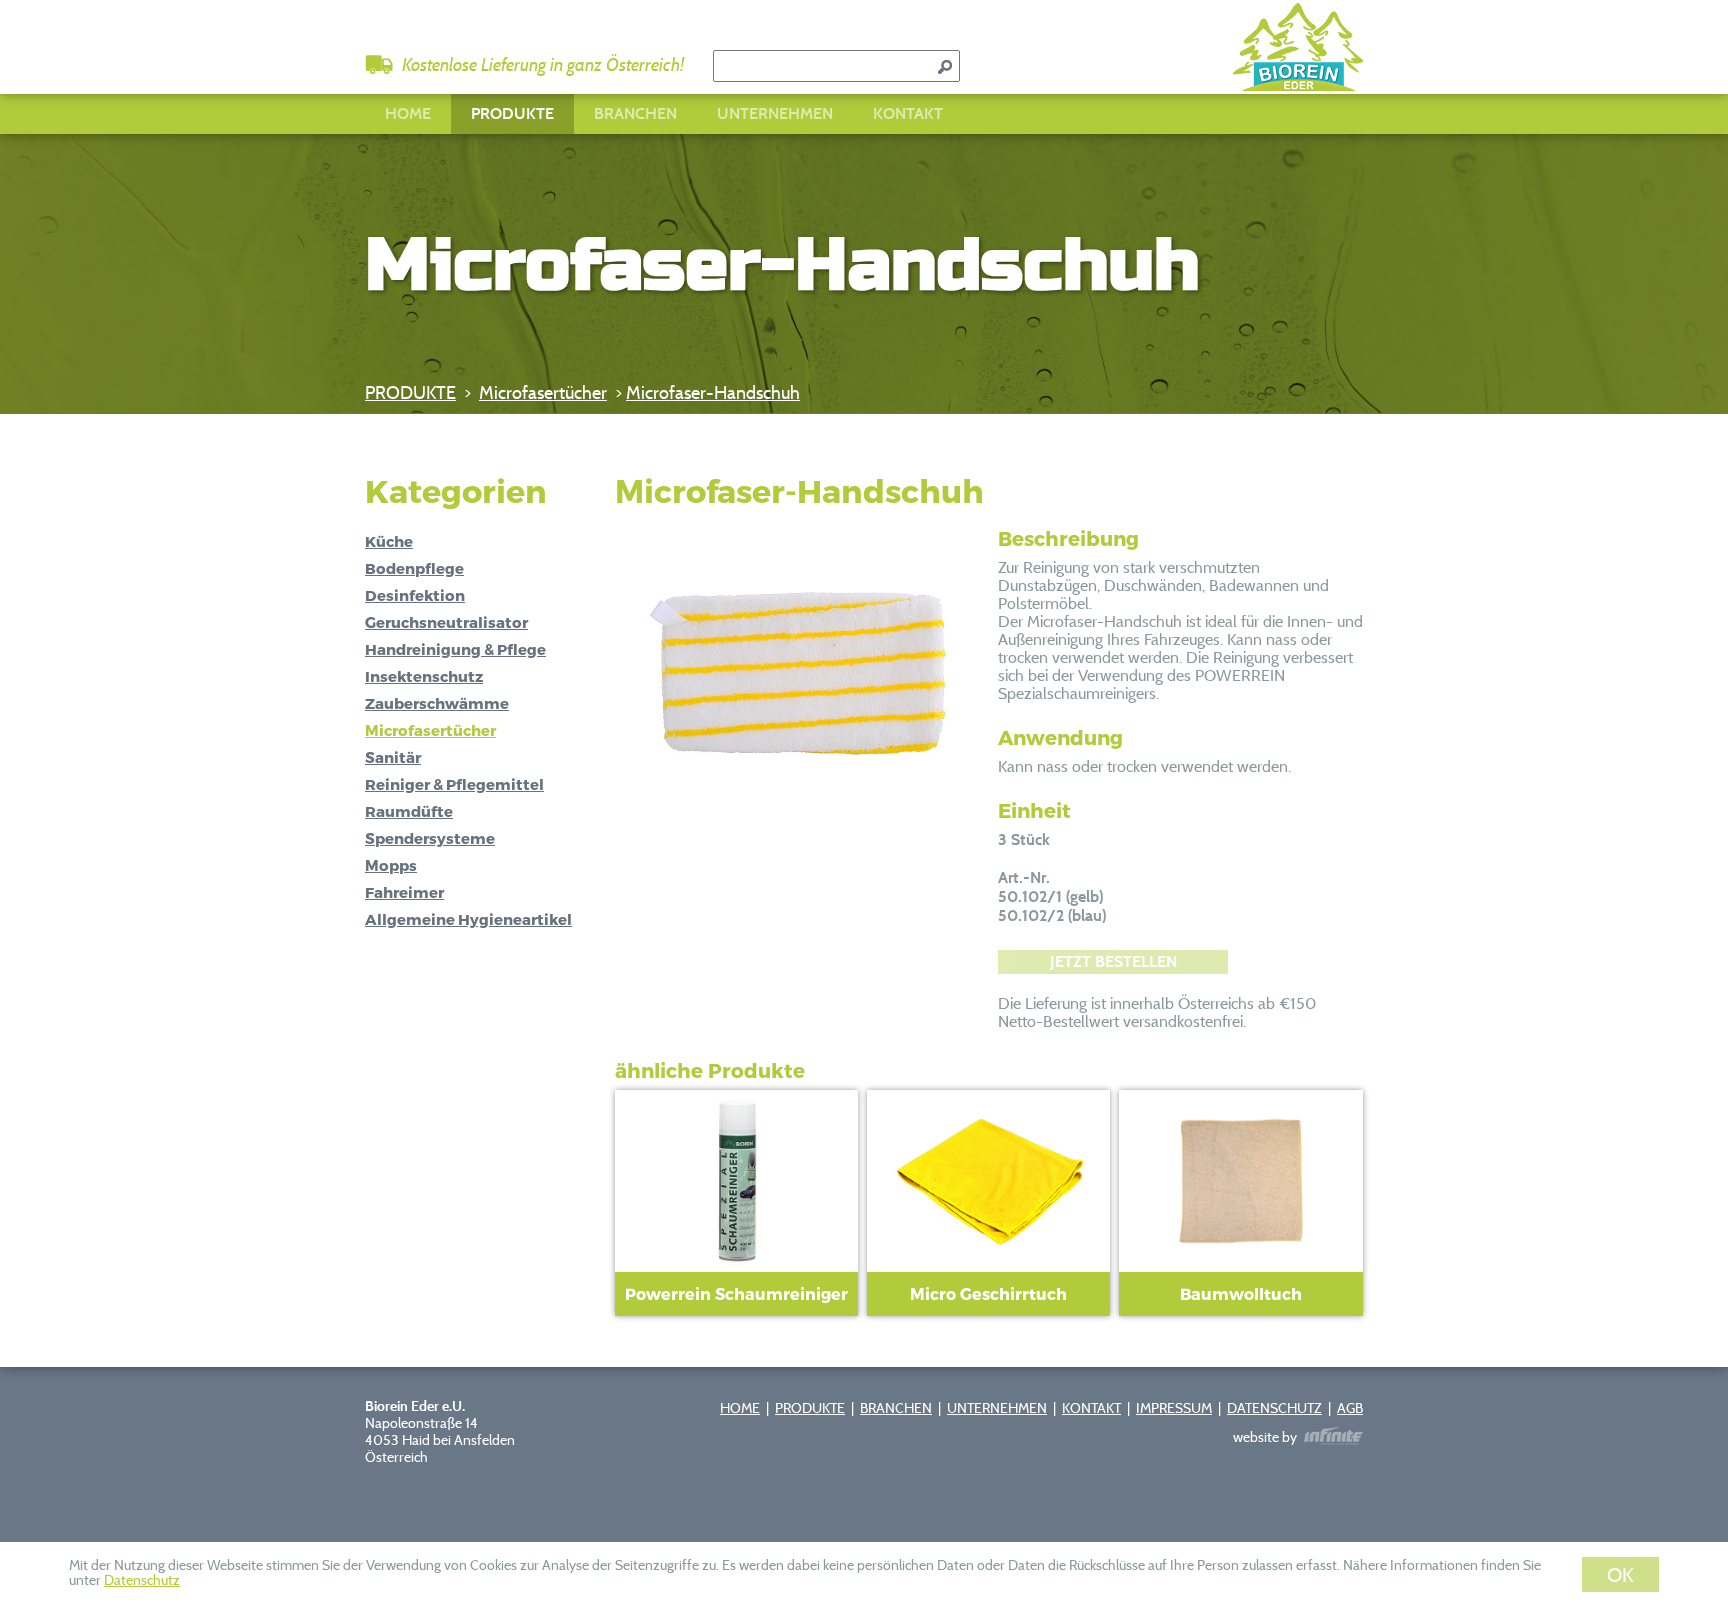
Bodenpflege (414, 568)
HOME (408, 113)
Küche (389, 541)
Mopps (391, 865)
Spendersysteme (430, 838)
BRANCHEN (635, 113)
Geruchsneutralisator (446, 622)
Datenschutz (142, 1579)
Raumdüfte (409, 811)
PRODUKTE (512, 113)
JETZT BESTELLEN (1113, 961)
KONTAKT (908, 113)
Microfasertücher (543, 392)
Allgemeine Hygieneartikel (468, 919)
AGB (1350, 1407)
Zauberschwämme (437, 703)
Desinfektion (415, 595)
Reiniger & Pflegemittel (454, 784)
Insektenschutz (424, 676)
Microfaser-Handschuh (713, 392)
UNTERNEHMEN (775, 113)
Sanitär (393, 757)
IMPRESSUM (1174, 1407)
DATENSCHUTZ (1274, 1407)
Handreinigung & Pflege (455, 649)
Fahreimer (404, 892)
